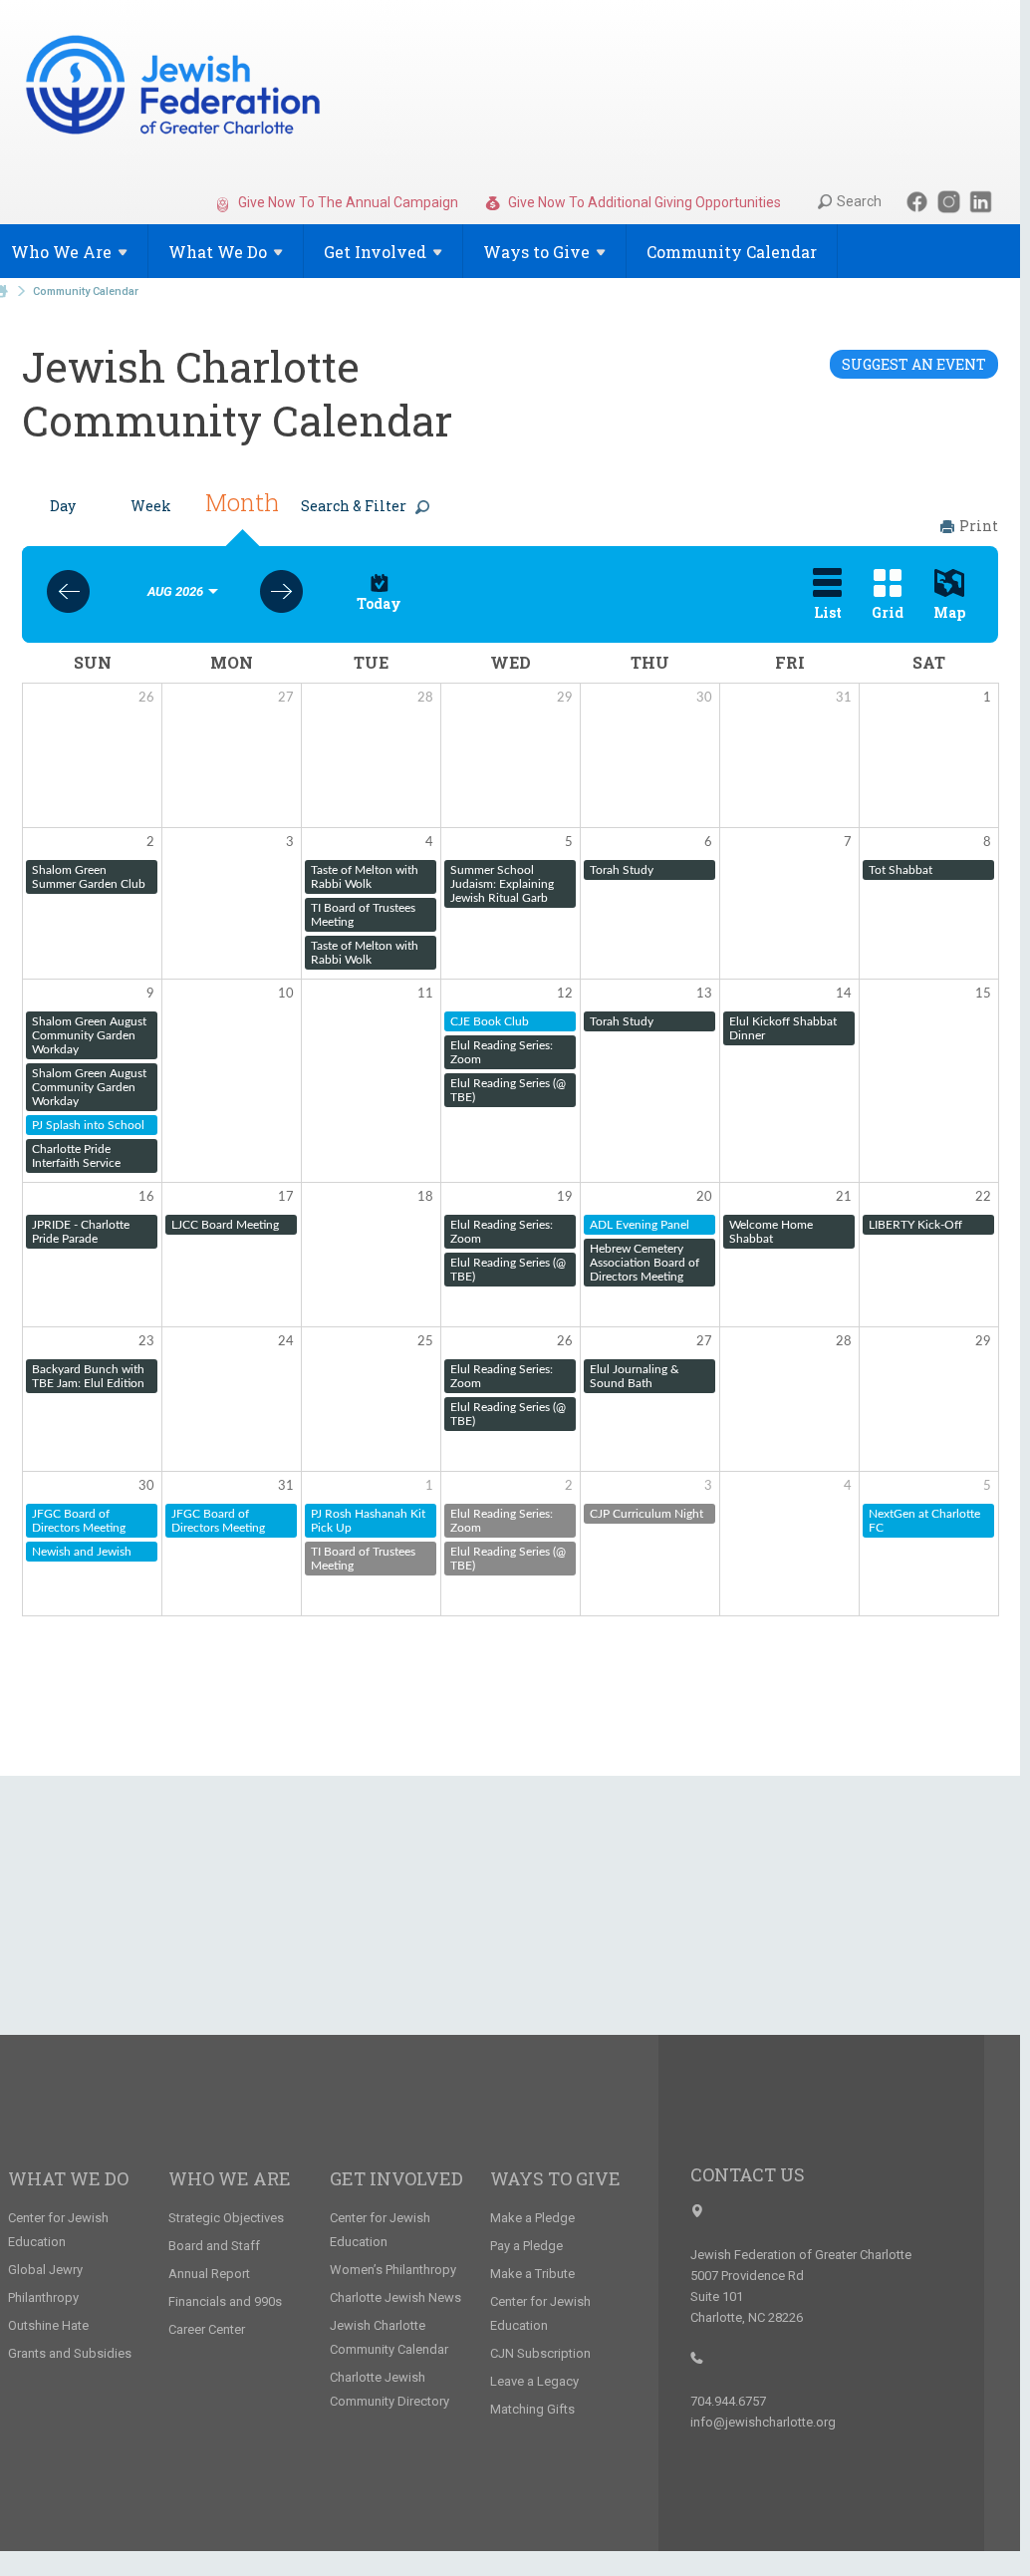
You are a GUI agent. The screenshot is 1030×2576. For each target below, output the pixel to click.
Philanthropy (43, 2297)
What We (218, 252)
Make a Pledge (532, 2218)
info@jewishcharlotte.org (763, 2422)
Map (949, 612)
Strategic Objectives (226, 2218)
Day (63, 506)
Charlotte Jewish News (395, 2297)
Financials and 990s (225, 2301)
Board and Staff (214, 2246)
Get (375, 252)
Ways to (536, 252)
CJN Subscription (540, 2353)
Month (242, 502)
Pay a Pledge (526, 2246)
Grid (888, 612)
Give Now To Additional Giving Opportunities (643, 202)
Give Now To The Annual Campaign (347, 202)
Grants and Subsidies (70, 2353)
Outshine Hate (48, 2325)
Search (859, 201)
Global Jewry (45, 2270)
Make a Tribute (532, 2274)
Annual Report (209, 2274)
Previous (68, 591)
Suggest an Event (914, 364)
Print (979, 526)
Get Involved (396, 2178)
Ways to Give (555, 2178)
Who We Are (230, 2178)
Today (379, 603)
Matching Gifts (532, 2409)
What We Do (68, 2178)
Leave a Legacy (534, 2381)
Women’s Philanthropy (393, 2270)
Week (151, 506)
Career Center (207, 2329)
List (828, 612)
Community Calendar (732, 252)
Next (281, 591)
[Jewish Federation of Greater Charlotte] (175, 89)
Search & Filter (354, 506)
